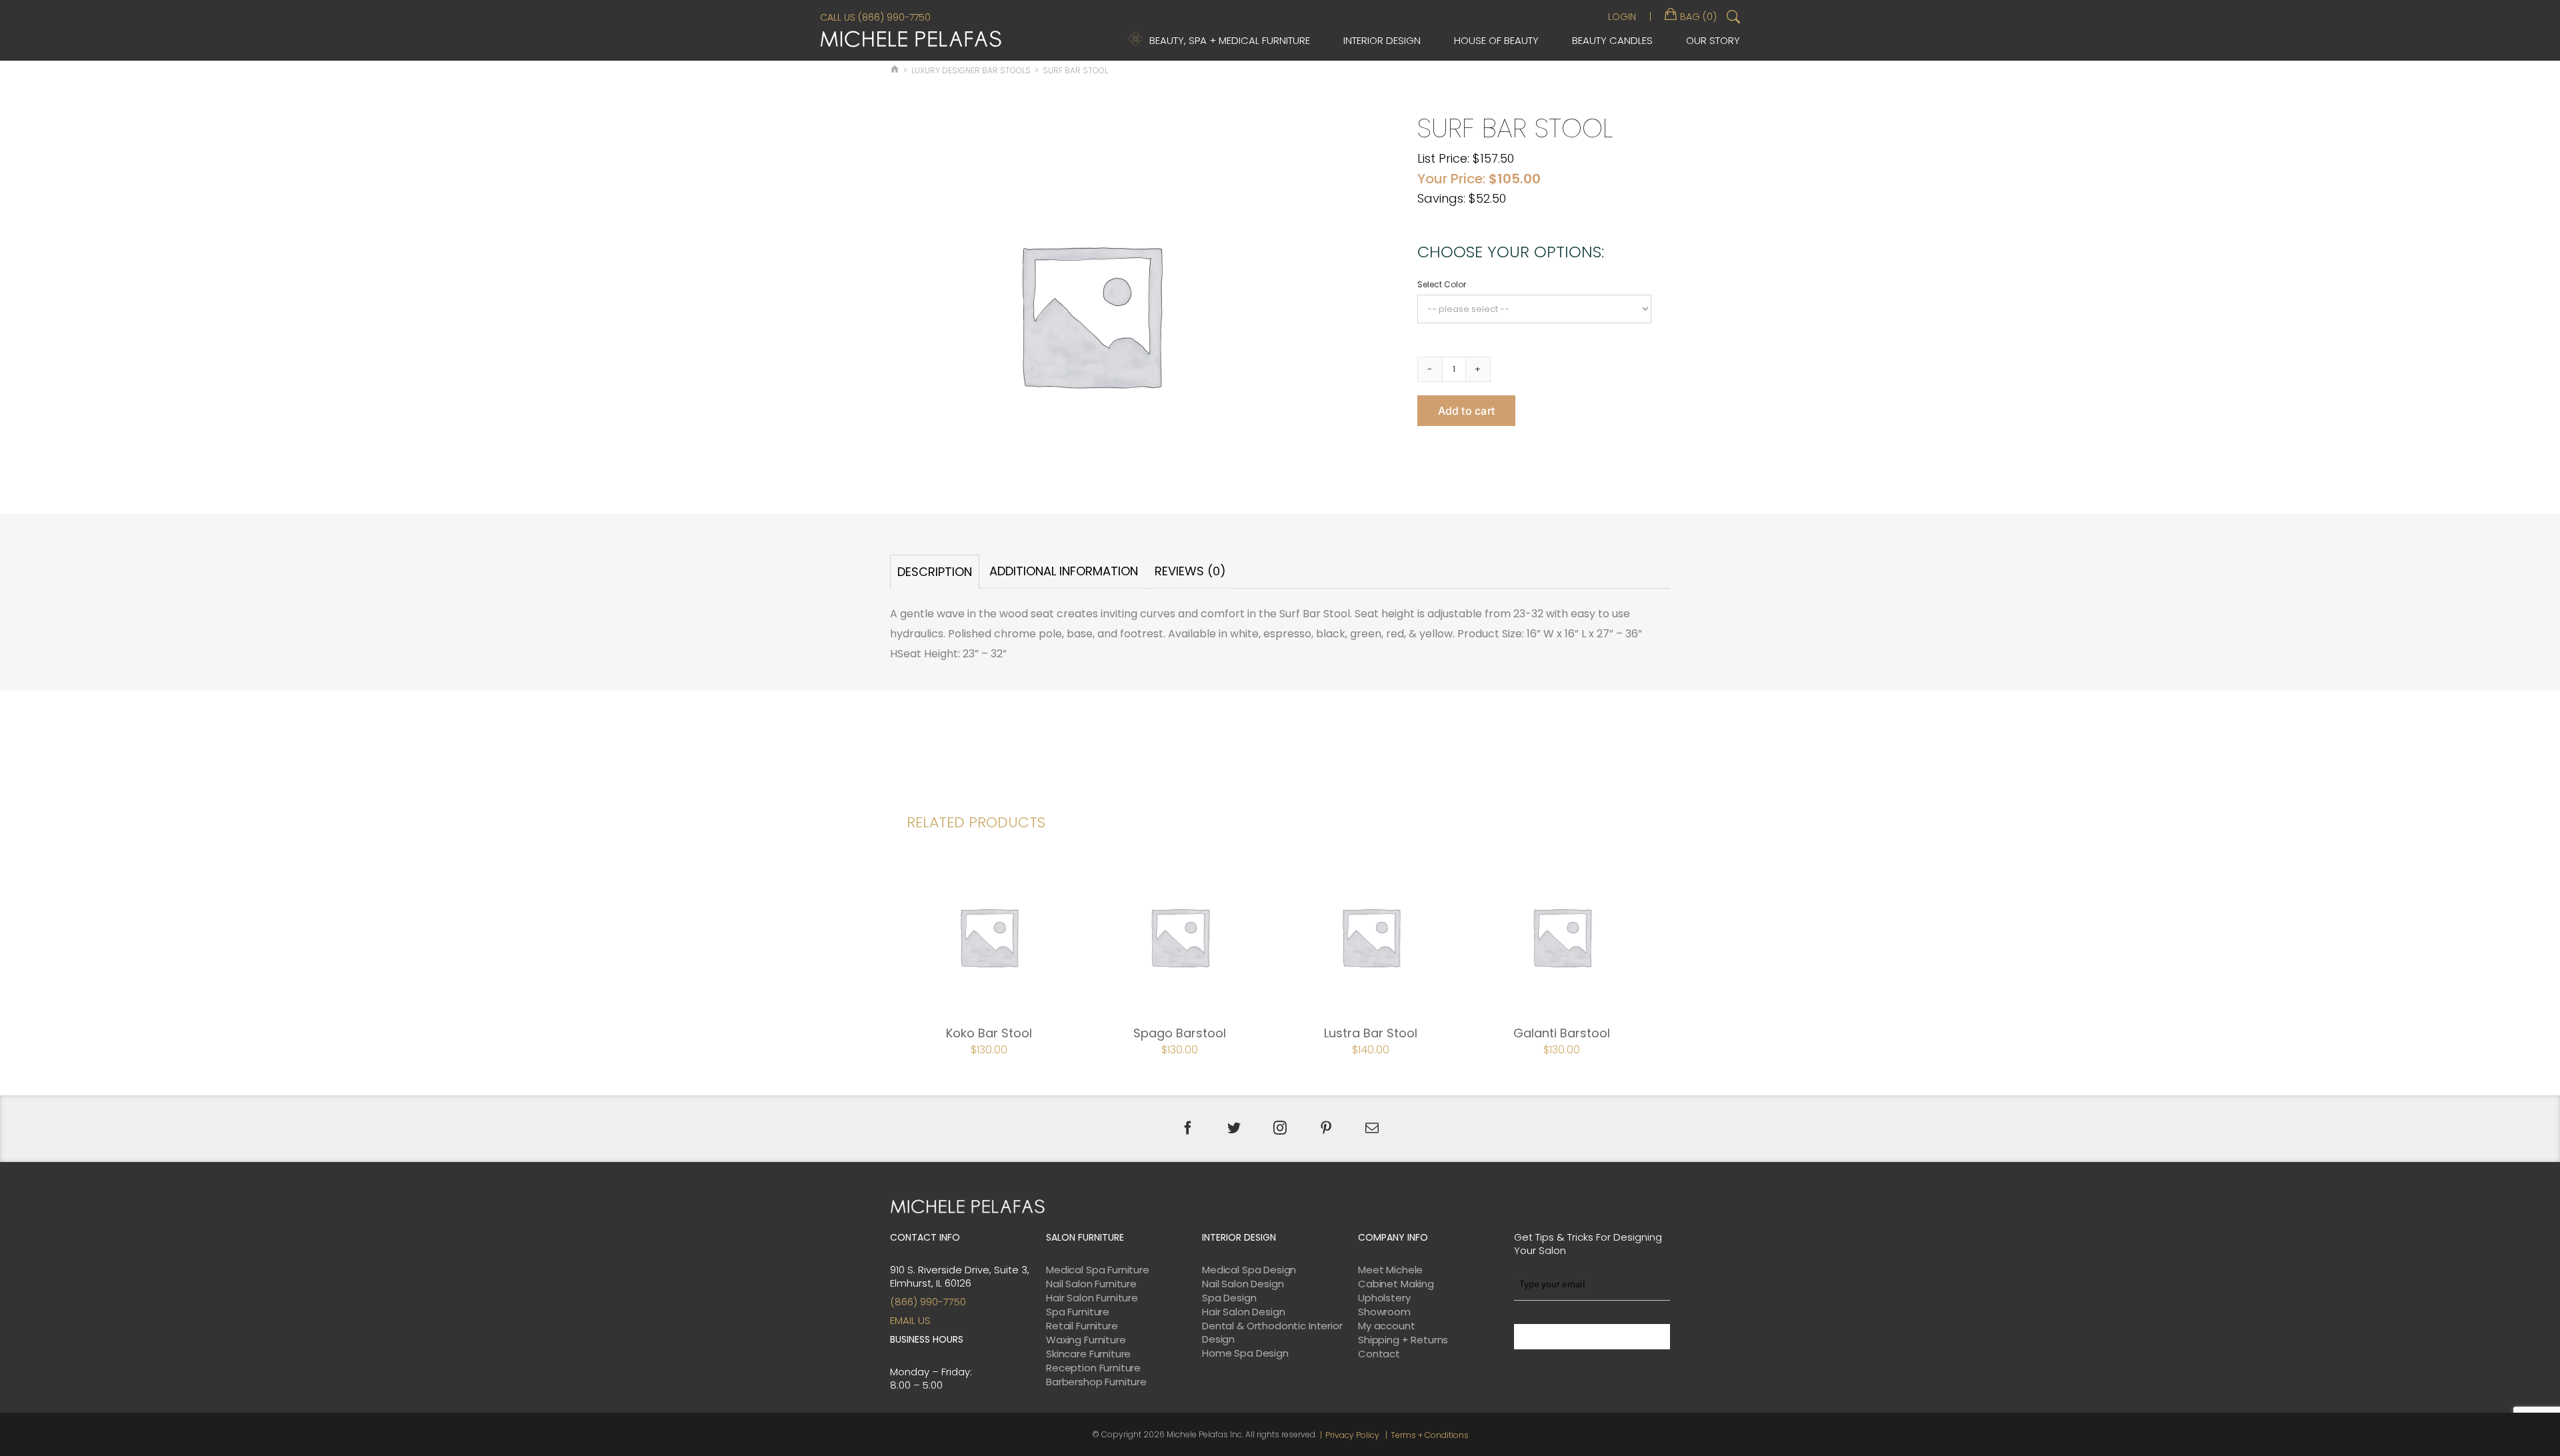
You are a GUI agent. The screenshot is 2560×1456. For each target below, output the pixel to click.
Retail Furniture (1082, 1326)
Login (1622, 17)
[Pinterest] (1326, 1128)
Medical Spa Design (1249, 1270)
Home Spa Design (1245, 1353)
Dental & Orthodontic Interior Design (1272, 1333)
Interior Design (1382, 40)
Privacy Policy (1352, 1435)
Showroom (1384, 1312)
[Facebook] (1188, 1128)
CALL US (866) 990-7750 (875, 17)
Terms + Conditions (1430, 1435)
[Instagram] (1280, 1128)
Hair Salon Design (1243, 1312)
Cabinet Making (1396, 1284)
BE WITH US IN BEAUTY (1592, 1337)
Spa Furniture (1078, 1312)
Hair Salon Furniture (1092, 1298)
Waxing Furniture (1086, 1340)
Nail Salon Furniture (1091, 1284)
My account (1387, 1326)
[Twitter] (1234, 1128)
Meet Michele (1390, 1270)
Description (935, 572)
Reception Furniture (1093, 1368)
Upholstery (1384, 1298)
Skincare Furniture (1088, 1354)
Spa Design (1229, 1298)
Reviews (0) (1190, 571)
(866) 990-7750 (928, 1302)
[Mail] (1372, 1128)
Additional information (1064, 571)
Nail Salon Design (1243, 1284)
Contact (1379, 1354)
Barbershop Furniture (1096, 1382)
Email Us (910, 1320)
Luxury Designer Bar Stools (971, 70)
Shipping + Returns (1403, 1340)
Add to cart (1467, 411)
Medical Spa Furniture (1098, 1270)
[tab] (935, 572)
